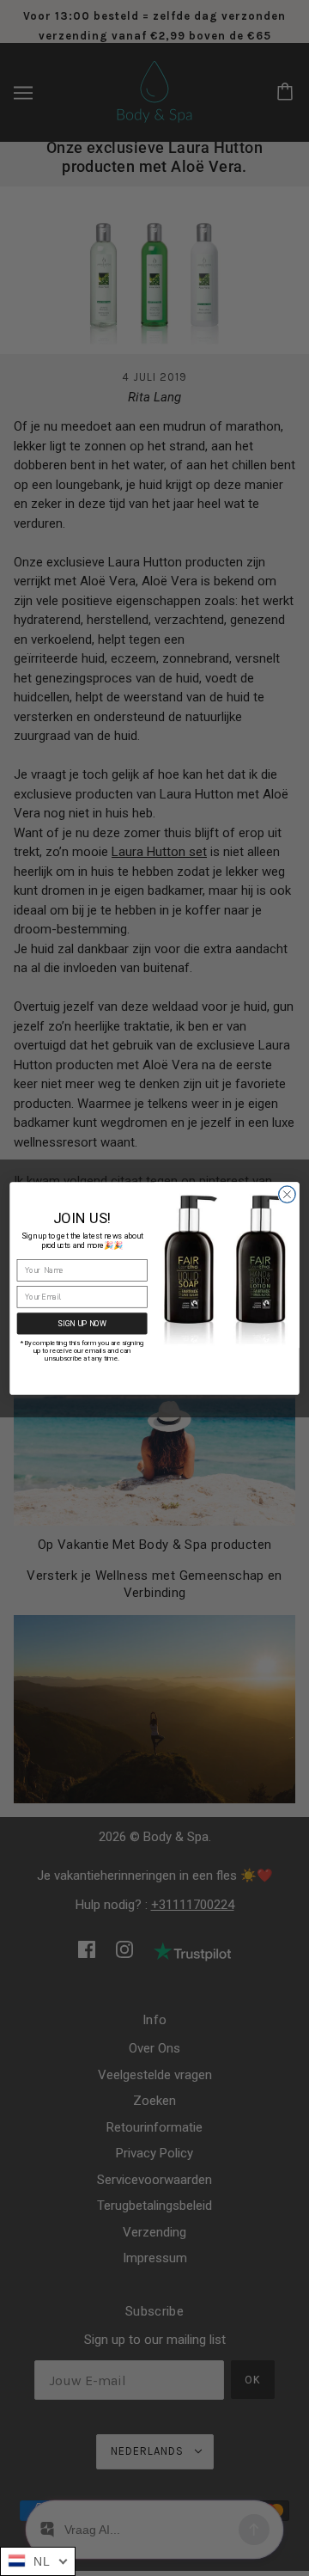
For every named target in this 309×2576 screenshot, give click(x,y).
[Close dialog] (288, 1194)
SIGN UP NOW (82, 1323)
